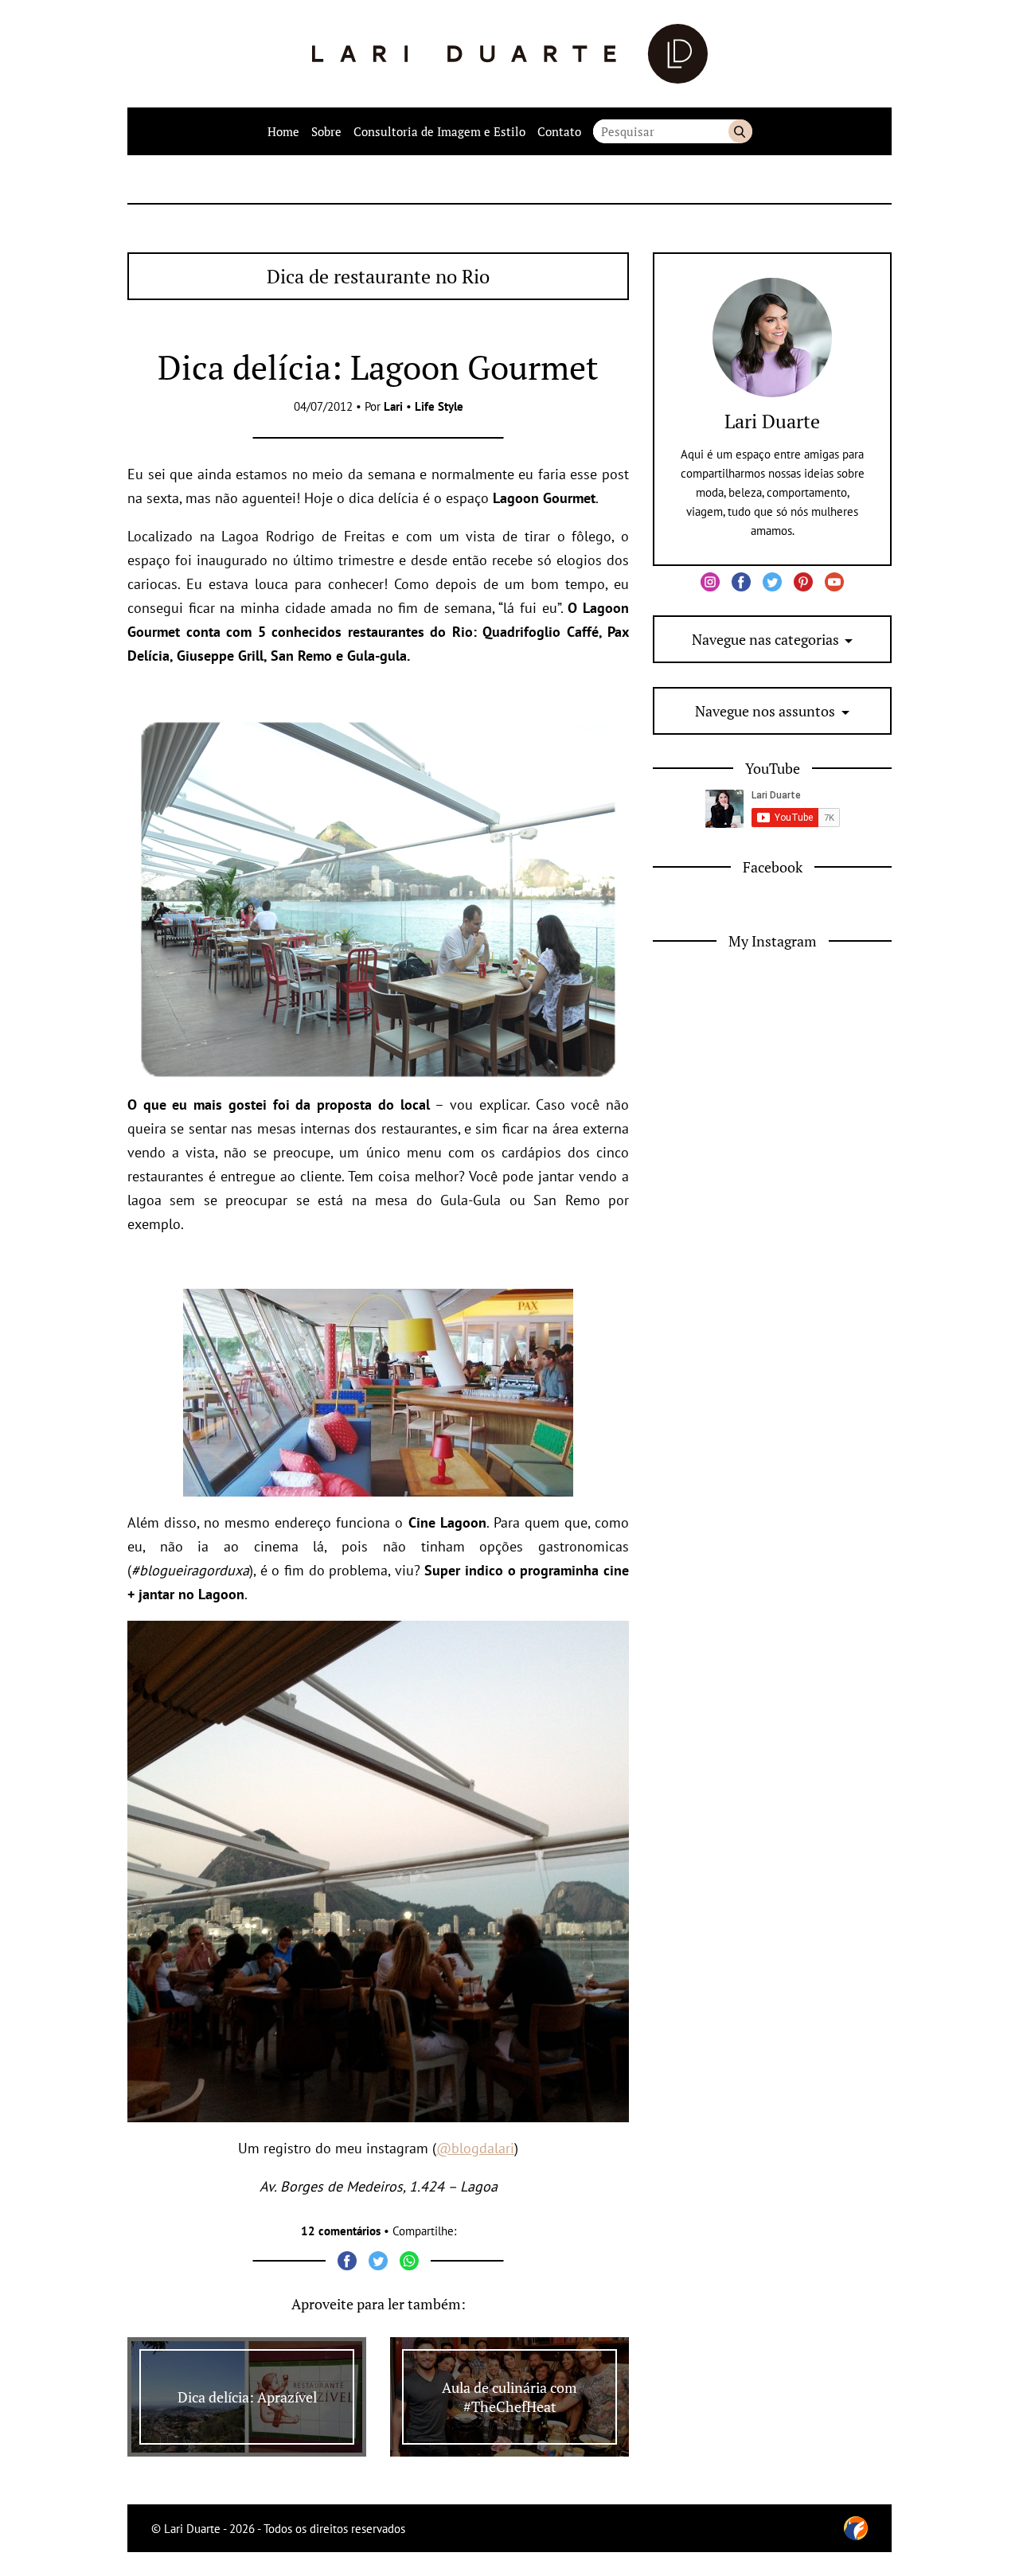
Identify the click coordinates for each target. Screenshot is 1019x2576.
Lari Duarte (772, 421)
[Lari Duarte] (510, 54)
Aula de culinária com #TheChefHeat (509, 2397)
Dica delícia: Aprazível (247, 2397)
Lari (393, 406)
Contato (559, 131)
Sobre (326, 131)
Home (283, 131)
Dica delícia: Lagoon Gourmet (378, 367)
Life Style (439, 406)
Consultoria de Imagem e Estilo (439, 131)
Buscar (740, 131)
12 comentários (341, 2231)
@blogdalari (475, 2148)
